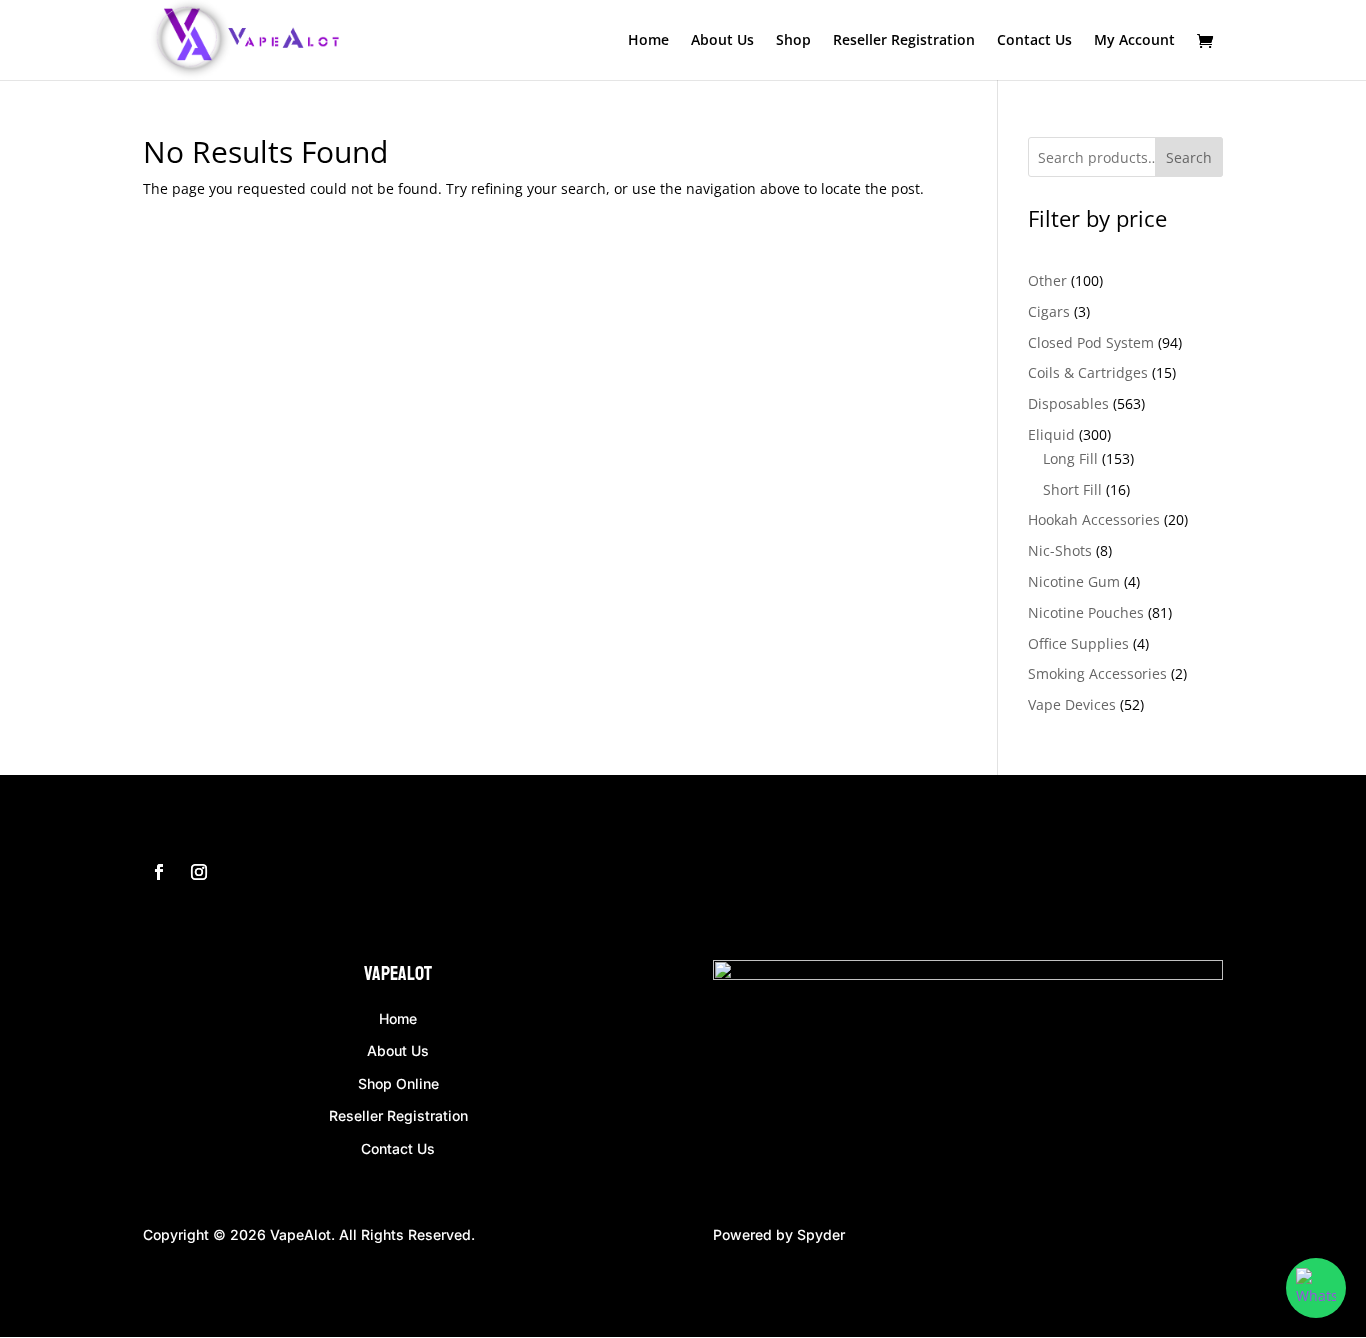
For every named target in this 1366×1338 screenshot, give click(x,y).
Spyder (821, 1234)
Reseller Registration (904, 41)
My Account (1134, 41)
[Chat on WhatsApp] (1316, 1288)
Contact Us (1034, 41)
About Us (722, 41)
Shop (793, 41)
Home (648, 41)
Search (1189, 157)
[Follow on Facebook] (159, 872)
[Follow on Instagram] (199, 872)
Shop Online (398, 1083)
